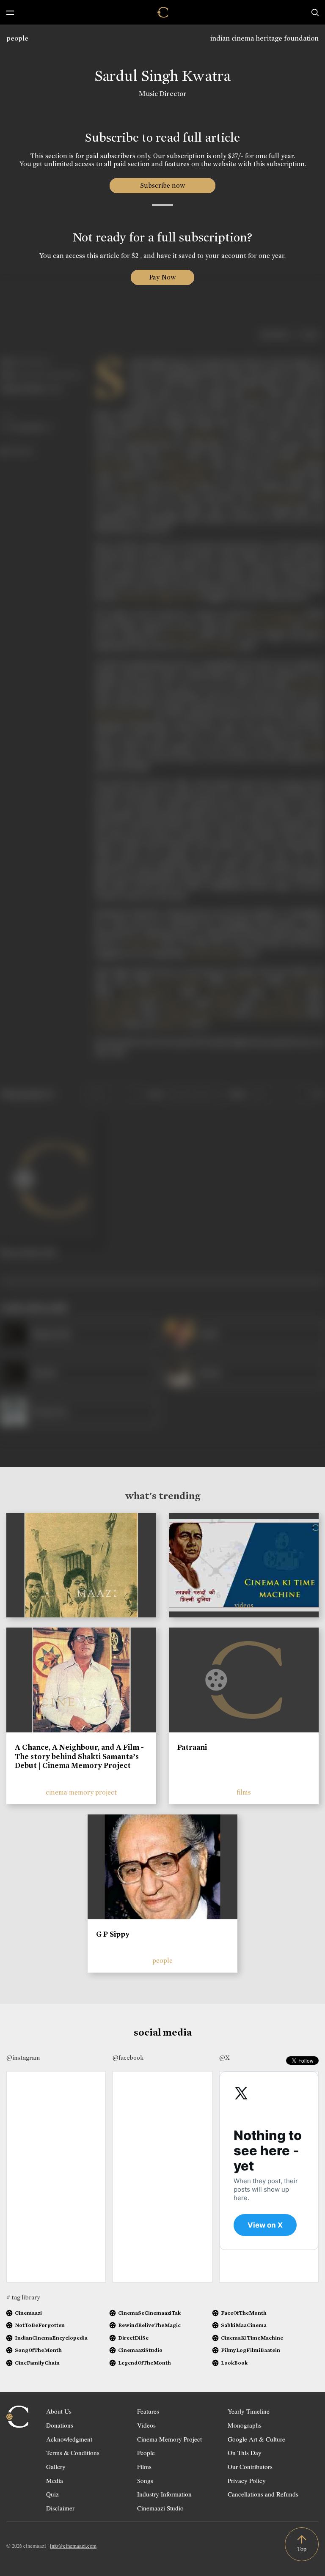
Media (55, 2480)
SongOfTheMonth (38, 2350)
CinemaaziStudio (140, 2350)
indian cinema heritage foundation (264, 38)
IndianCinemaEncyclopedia (51, 2338)
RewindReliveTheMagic (149, 2325)
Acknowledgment (69, 2439)
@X (224, 2058)
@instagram (23, 2058)
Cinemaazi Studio (160, 2508)
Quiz (52, 2494)
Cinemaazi (28, 2313)
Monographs (245, 2425)
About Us (59, 2411)
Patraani (192, 1747)
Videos (146, 2425)
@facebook (128, 2058)
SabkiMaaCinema (244, 2325)
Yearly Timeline (249, 2411)
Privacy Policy (247, 2480)
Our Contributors (250, 2466)
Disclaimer (60, 2508)
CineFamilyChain (37, 2363)
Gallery (56, 2466)
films (244, 1792)
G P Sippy (113, 1934)
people (17, 38)
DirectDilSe (133, 2338)
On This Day (245, 2453)
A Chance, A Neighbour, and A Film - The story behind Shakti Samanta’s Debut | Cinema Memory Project (79, 1756)
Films (144, 2466)
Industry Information (164, 2494)
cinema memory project (81, 1792)
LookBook (234, 2363)
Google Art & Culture (256, 2439)
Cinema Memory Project (169, 2439)
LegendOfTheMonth (145, 2363)
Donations (60, 2425)
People (146, 2453)
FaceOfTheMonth (244, 2313)
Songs (145, 2480)
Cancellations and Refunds (263, 2494)
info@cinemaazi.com (73, 2546)
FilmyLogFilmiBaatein (251, 2350)
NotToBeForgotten (40, 2325)
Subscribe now (163, 185)
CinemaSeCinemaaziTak (149, 2313)
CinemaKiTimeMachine (252, 2338)
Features (148, 2411)
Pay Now (162, 277)
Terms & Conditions (73, 2453)
